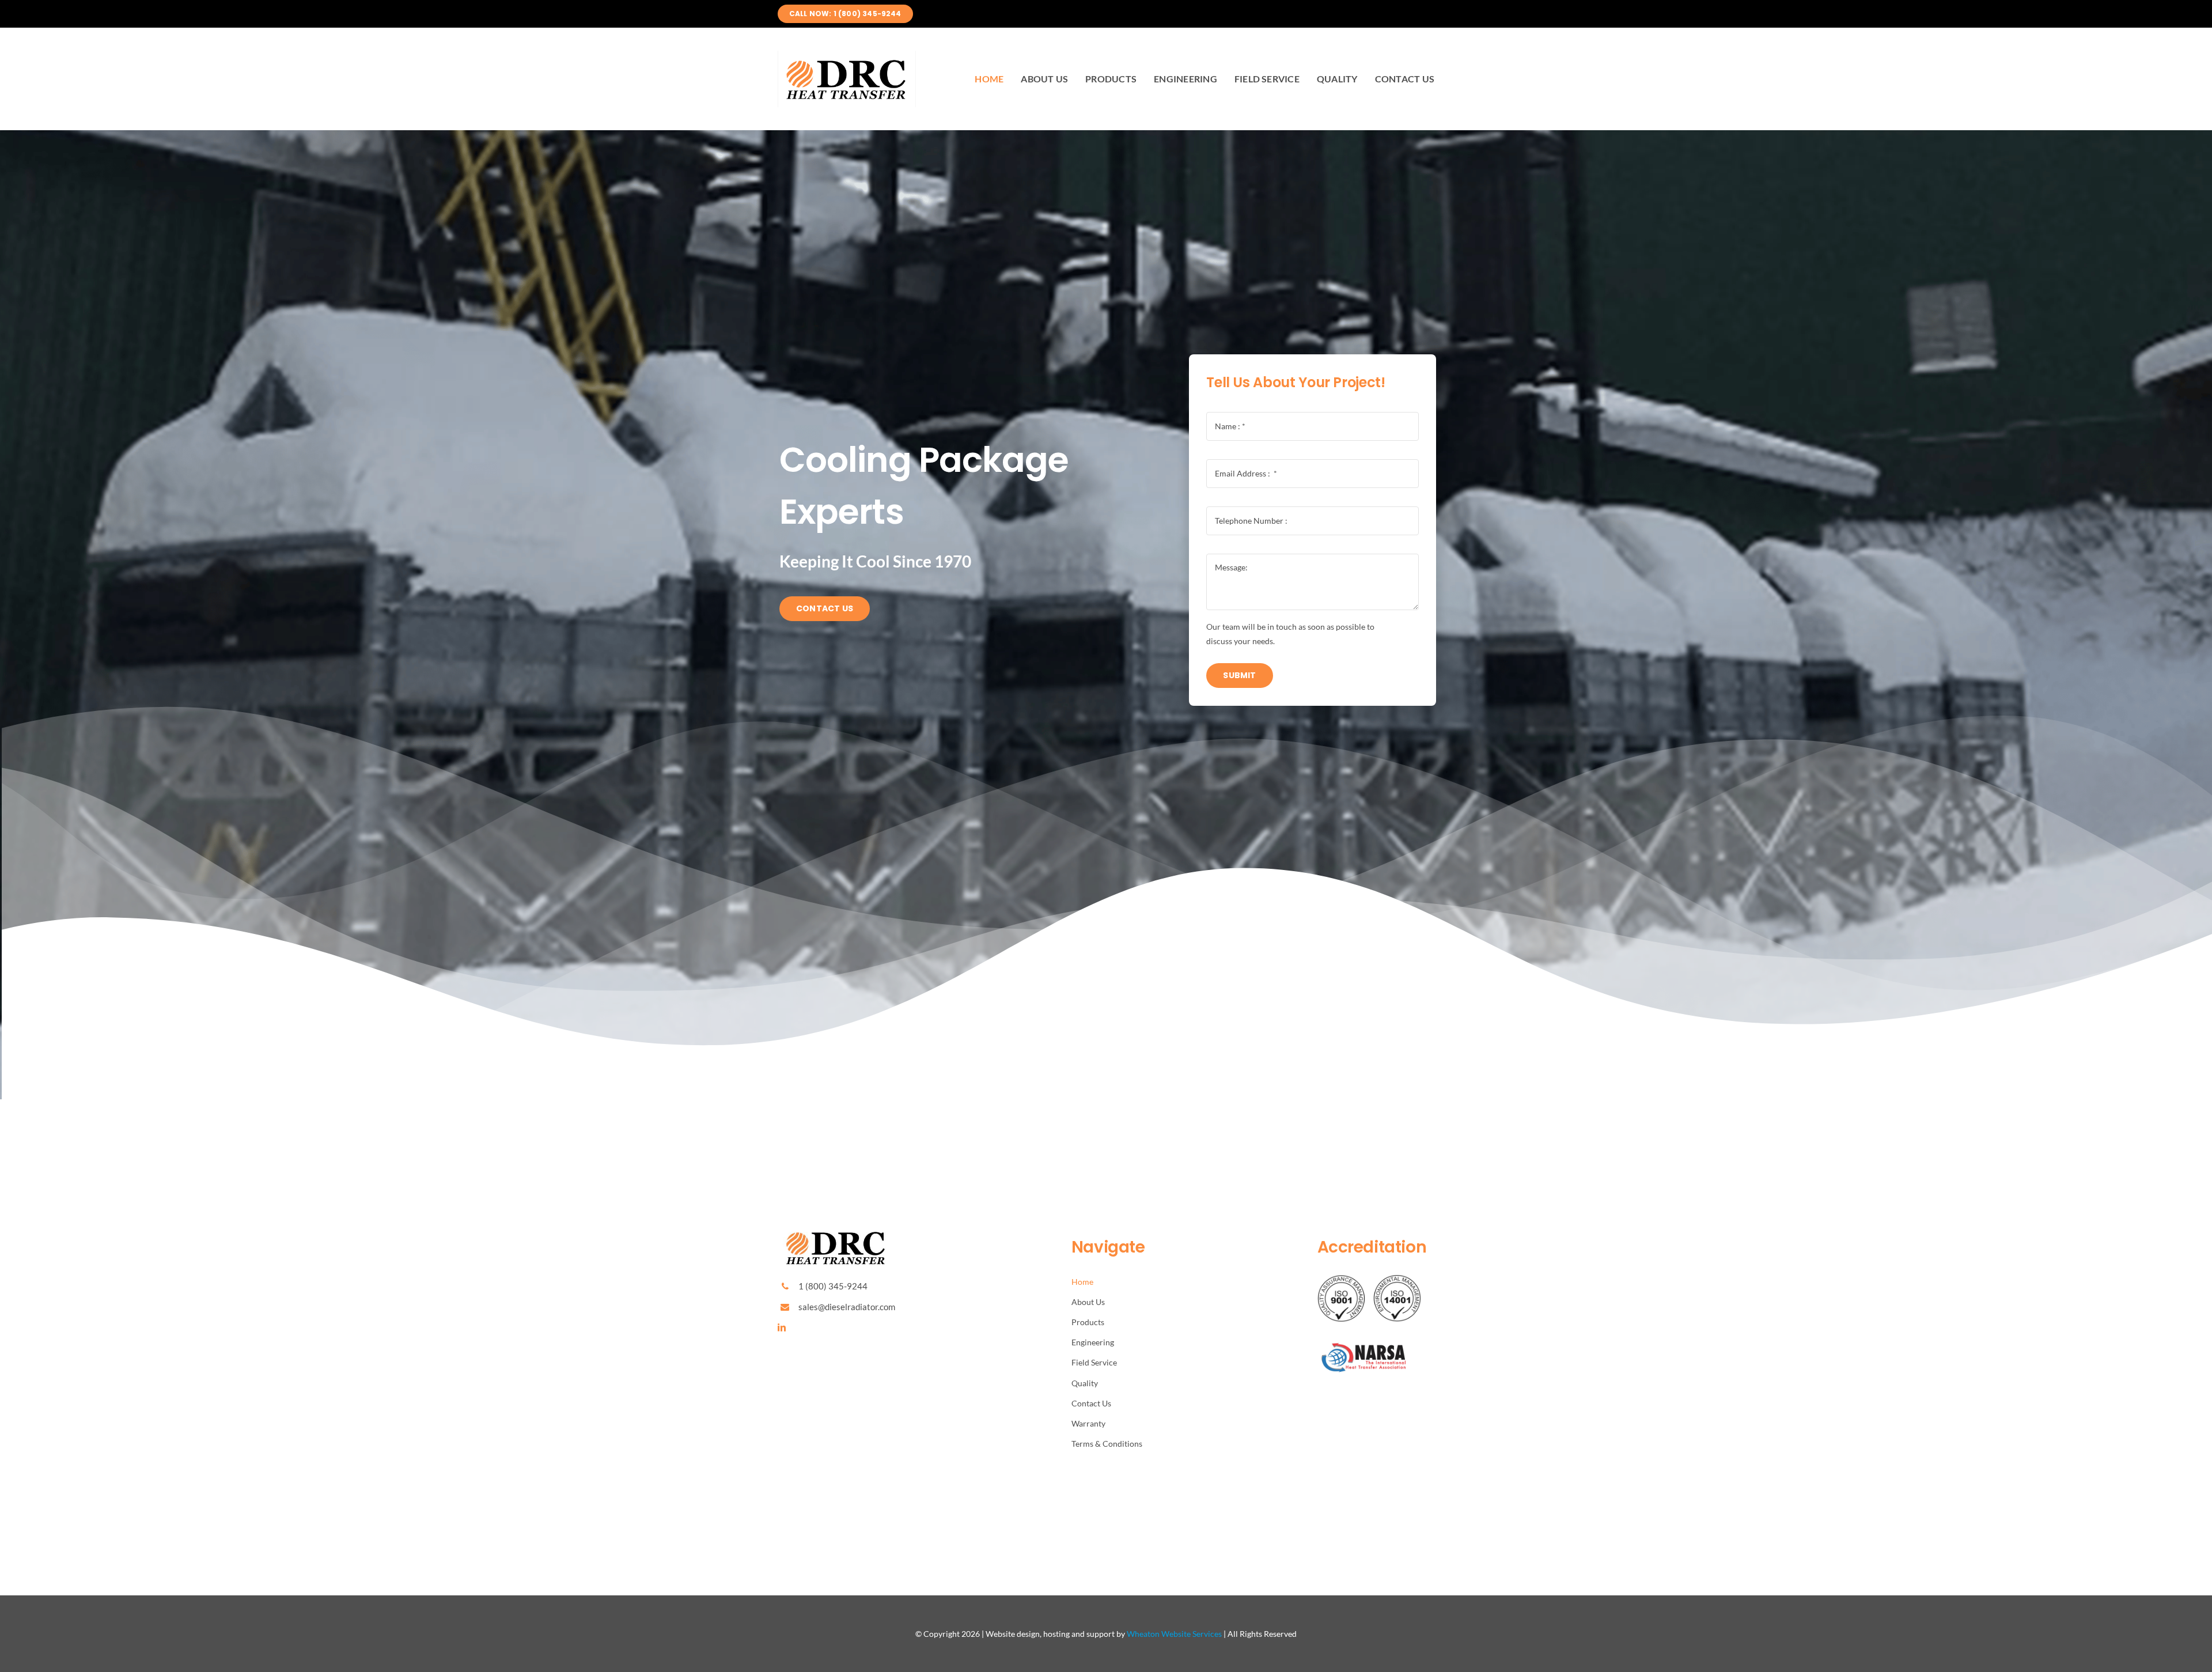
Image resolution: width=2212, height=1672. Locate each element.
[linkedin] (782, 1327)
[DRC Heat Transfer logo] (847, 55)
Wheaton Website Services (1174, 1634)
